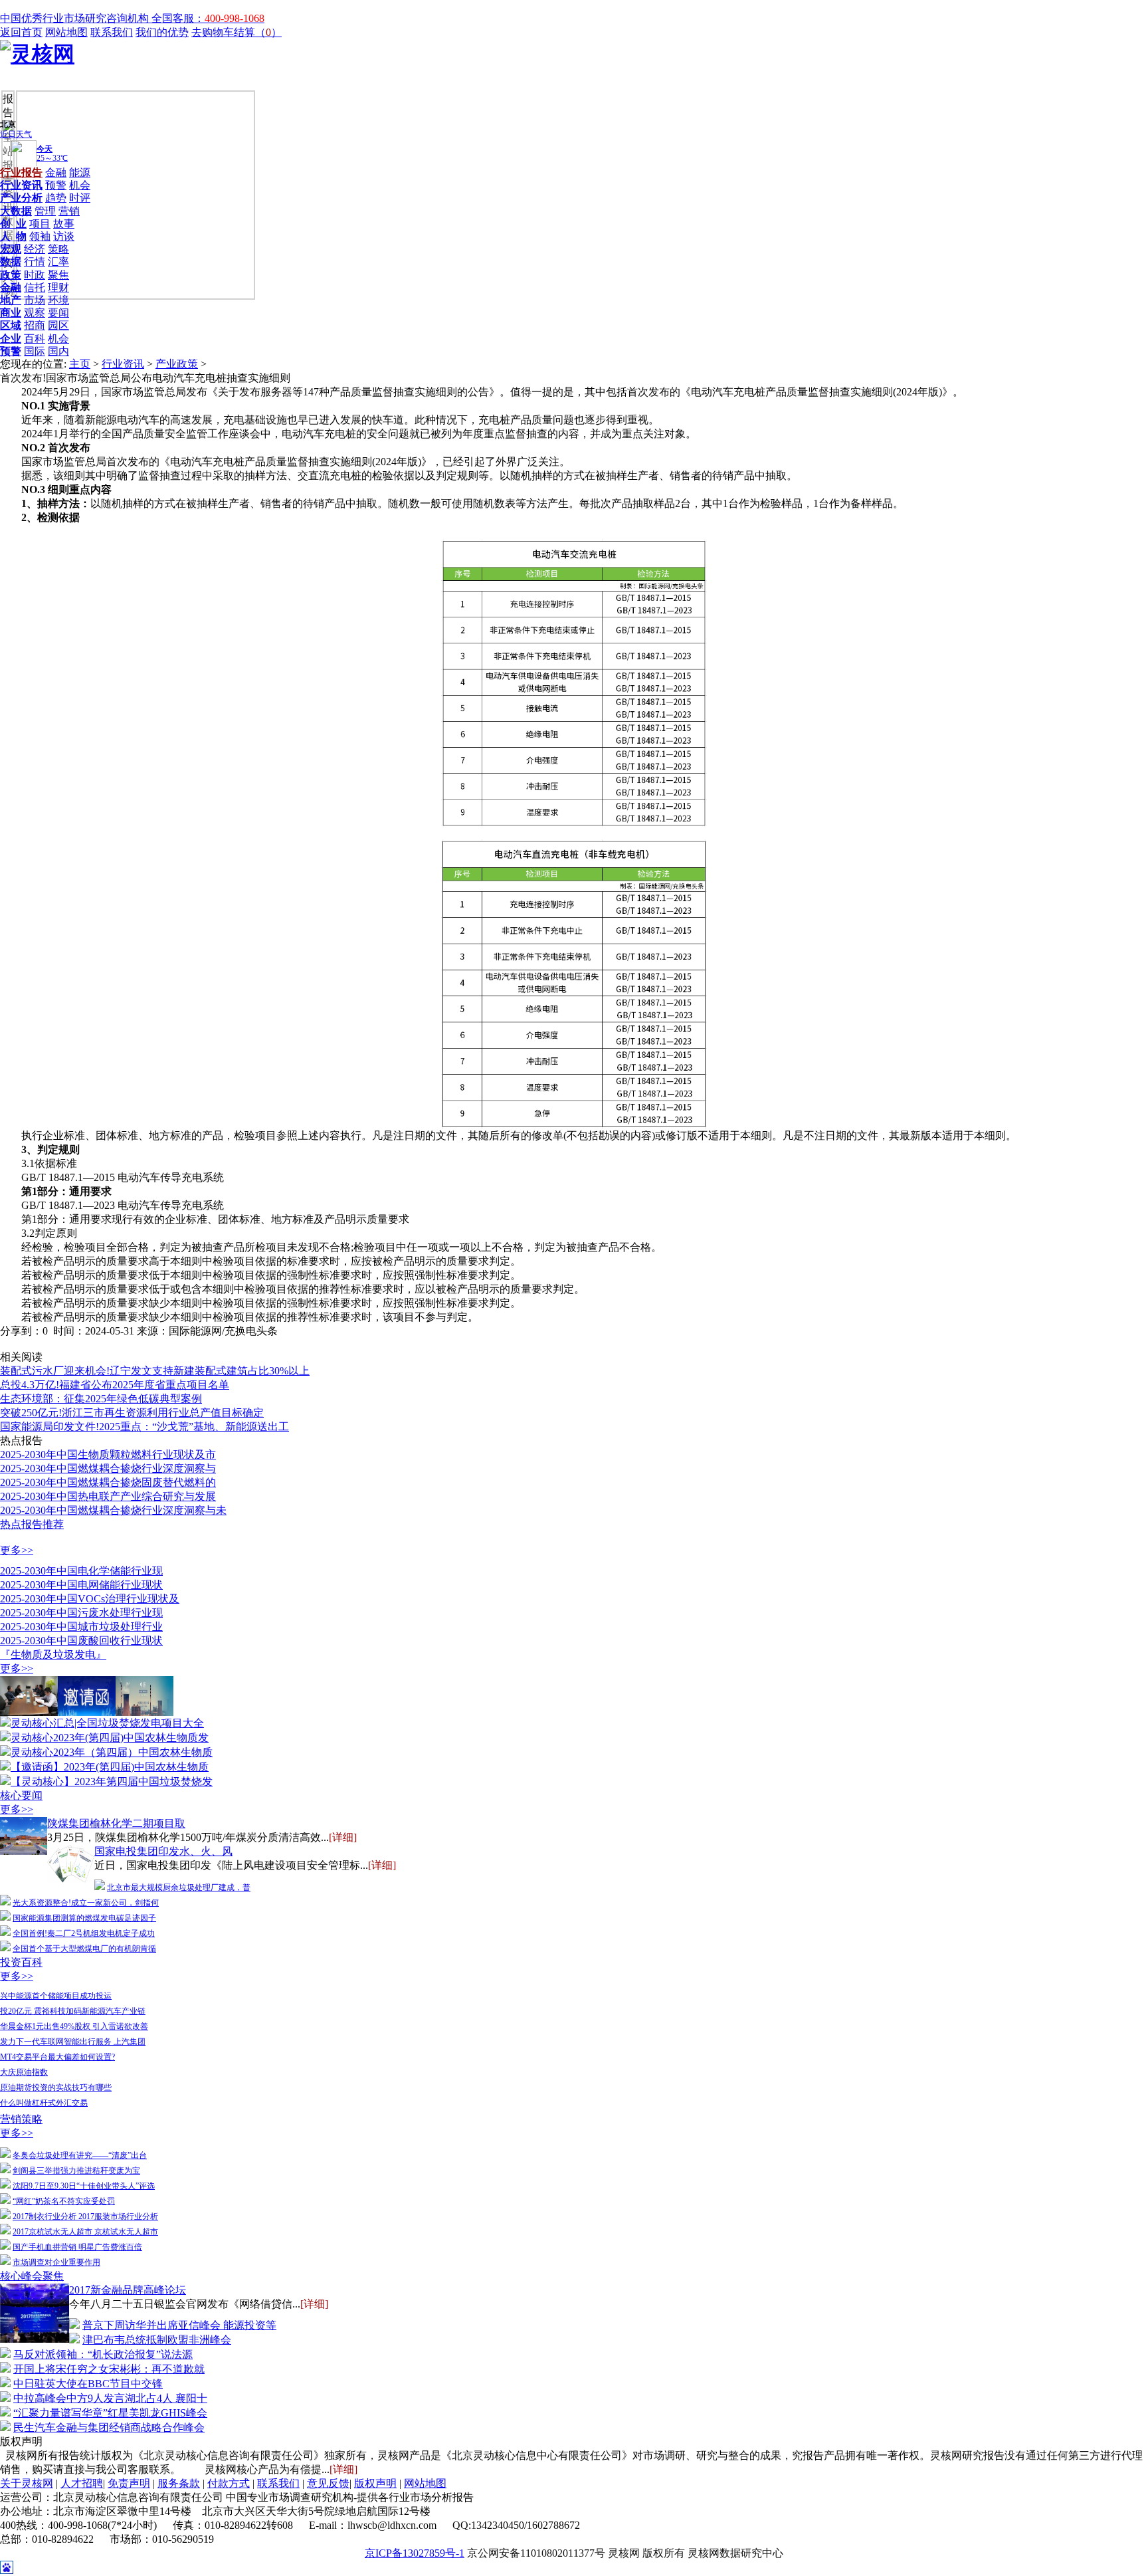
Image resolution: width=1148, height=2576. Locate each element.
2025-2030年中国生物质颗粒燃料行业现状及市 (108, 1454)
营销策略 (21, 2119)
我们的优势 (162, 32)
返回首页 (21, 32)
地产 (11, 300)
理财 (58, 287)
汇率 (58, 262)
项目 (40, 224)
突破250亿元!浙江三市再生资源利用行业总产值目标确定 (132, 1413)
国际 (35, 351)
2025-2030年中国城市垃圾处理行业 (81, 1627)
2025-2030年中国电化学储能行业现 (81, 1571)
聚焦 (58, 275)
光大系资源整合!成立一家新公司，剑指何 (86, 1903)
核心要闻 (21, 1795)
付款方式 (229, 2483)
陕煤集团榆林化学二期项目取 (116, 1823)
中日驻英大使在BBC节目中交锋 (88, 2384)
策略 (58, 249)
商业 (11, 313)
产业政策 (177, 364)
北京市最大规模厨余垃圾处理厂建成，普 (179, 1887)
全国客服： (208, 18)
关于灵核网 (27, 2483)
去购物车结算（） (237, 32)
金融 (56, 172)
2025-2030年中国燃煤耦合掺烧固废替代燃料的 (108, 1482)
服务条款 (179, 2483)
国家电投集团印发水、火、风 (163, 1851)
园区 (58, 325)
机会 (80, 185)
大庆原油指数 (24, 2072)
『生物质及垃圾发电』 (53, 1655)
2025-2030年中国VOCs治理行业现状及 (90, 1599)
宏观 (11, 249)
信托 (35, 287)
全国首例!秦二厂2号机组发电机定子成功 (84, 1933)
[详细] (343, 1837)
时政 (35, 275)
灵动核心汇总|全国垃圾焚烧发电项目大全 (107, 1723)
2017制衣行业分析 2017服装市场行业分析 (85, 2216)
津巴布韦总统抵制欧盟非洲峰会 (157, 2340)
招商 (35, 325)
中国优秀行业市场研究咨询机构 (76, 18)
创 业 (13, 224)
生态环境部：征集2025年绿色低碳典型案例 (101, 1399)
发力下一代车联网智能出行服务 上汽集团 (73, 2042)
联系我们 (112, 32)
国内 (58, 351)
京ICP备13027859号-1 (415, 2553)
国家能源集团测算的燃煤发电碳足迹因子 (84, 1918)
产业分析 (21, 198)
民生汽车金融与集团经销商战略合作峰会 (109, 2427)
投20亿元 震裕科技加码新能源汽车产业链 (73, 2011)
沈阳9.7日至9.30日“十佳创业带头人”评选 (84, 2186)
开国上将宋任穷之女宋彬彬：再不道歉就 (109, 2369)
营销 (69, 211)
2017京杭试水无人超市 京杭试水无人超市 (85, 2232)
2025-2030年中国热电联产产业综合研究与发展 (108, 1496)
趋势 (56, 198)
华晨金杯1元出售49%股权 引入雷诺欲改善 (74, 2026)
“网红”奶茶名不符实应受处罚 (64, 2201)
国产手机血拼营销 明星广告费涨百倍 (77, 2247)
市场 (35, 300)
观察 (35, 313)
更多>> (17, 1550)
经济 (35, 249)
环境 (58, 300)
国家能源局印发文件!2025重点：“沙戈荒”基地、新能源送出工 (144, 1427)
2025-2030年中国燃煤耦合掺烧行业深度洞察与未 (113, 1510)
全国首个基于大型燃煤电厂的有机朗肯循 (84, 1949)
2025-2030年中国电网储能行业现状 (81, 1585)
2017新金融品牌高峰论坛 (128, 2290)
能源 (80, 172)
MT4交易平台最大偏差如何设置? (57, 2057)
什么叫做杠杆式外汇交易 (44, 2103)
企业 (11, 339)
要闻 (58, 313)
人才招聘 (82, 2483)
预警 (56, 185)
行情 (35, 262)
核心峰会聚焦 (32, 2276)
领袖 (40, 236)
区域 (11, 325)
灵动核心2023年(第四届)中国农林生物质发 (110, 1738)
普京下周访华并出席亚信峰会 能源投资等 (179, 2325)
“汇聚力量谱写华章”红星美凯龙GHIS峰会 (110, 2413)
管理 (45, 211)
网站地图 (66, 32)
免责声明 (129, 2483)
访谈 (64, 236)
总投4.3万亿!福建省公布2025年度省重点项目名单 (115, 1385)
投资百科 (21, 1962)
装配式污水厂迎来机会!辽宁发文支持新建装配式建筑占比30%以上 (155, 1371)
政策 (11, 275)
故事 (64, 224)
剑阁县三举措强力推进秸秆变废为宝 (76, 2171)
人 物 (13, 236)
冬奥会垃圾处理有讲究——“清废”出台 (80, 2155)
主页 (80, 364)
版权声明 (375, 2483)
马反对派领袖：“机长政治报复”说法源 (103, 2354)
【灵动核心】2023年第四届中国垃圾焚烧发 (112, 1781)
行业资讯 (21, 185)
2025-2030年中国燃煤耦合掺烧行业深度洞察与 (108, 1468)
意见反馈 (328, 2483)
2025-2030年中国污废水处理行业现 (81, 1613)
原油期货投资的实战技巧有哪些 (56, 2088)
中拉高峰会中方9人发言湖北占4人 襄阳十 (110, 2398)
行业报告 (21, 172)
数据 (11, 262)
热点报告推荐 (32, 1524)
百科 (35, 339)
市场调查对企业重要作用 (56, 2262)
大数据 (16, 211)
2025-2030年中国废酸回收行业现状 (81, 1641)
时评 (80, 198)
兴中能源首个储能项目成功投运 (56, 1996)
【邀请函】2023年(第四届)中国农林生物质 (110, 1767)
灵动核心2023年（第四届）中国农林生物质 (112, 1752)
